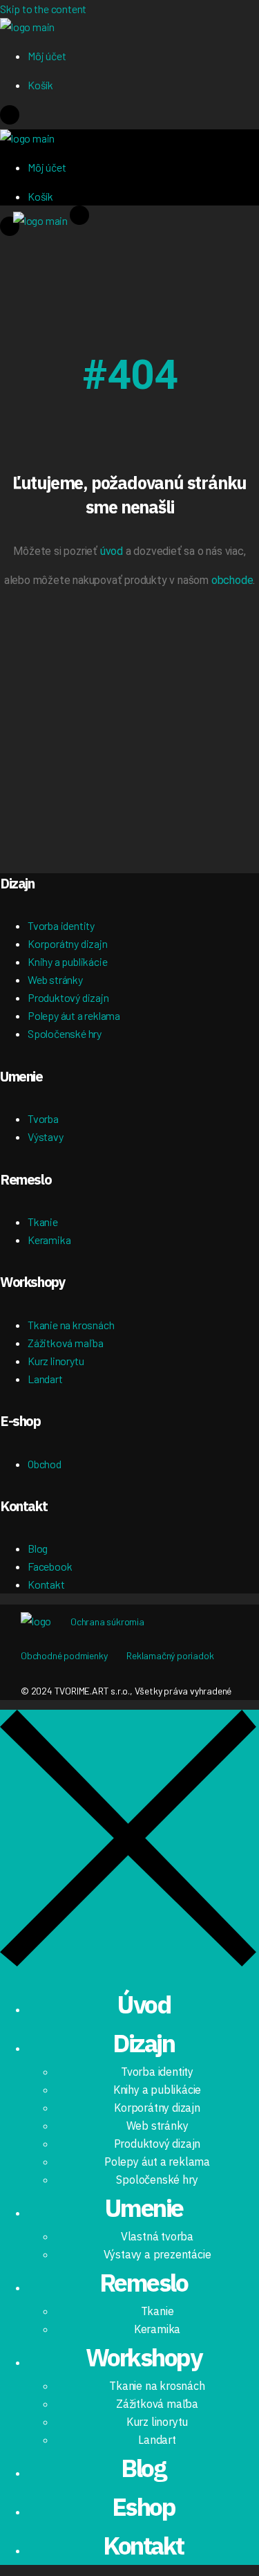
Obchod (45, 1464)
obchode (232, 580)
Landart (45, 1379)
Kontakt (46, 1584)
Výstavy (46, 1136)
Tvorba (43, 1118)
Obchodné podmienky (64, 1655)
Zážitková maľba (66, 1343)
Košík (40, 85)
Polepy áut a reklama (74, 1015)
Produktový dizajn (68, 997)
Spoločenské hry (65, 1033)
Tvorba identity (61, 925)
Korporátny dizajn (68, 943)
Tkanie (43, 1222)
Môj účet (47, 56)
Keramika (49, 1240)
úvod (112, 551)
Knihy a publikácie (67, 961)
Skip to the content (43, 9)
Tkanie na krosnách (71, 1325)
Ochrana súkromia (107, 1622)
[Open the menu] (10, 120)
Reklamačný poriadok (170, 1655)
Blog (38, 1548)
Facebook (50, 1566)
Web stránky (55, 979)
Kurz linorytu (56, 1361)
